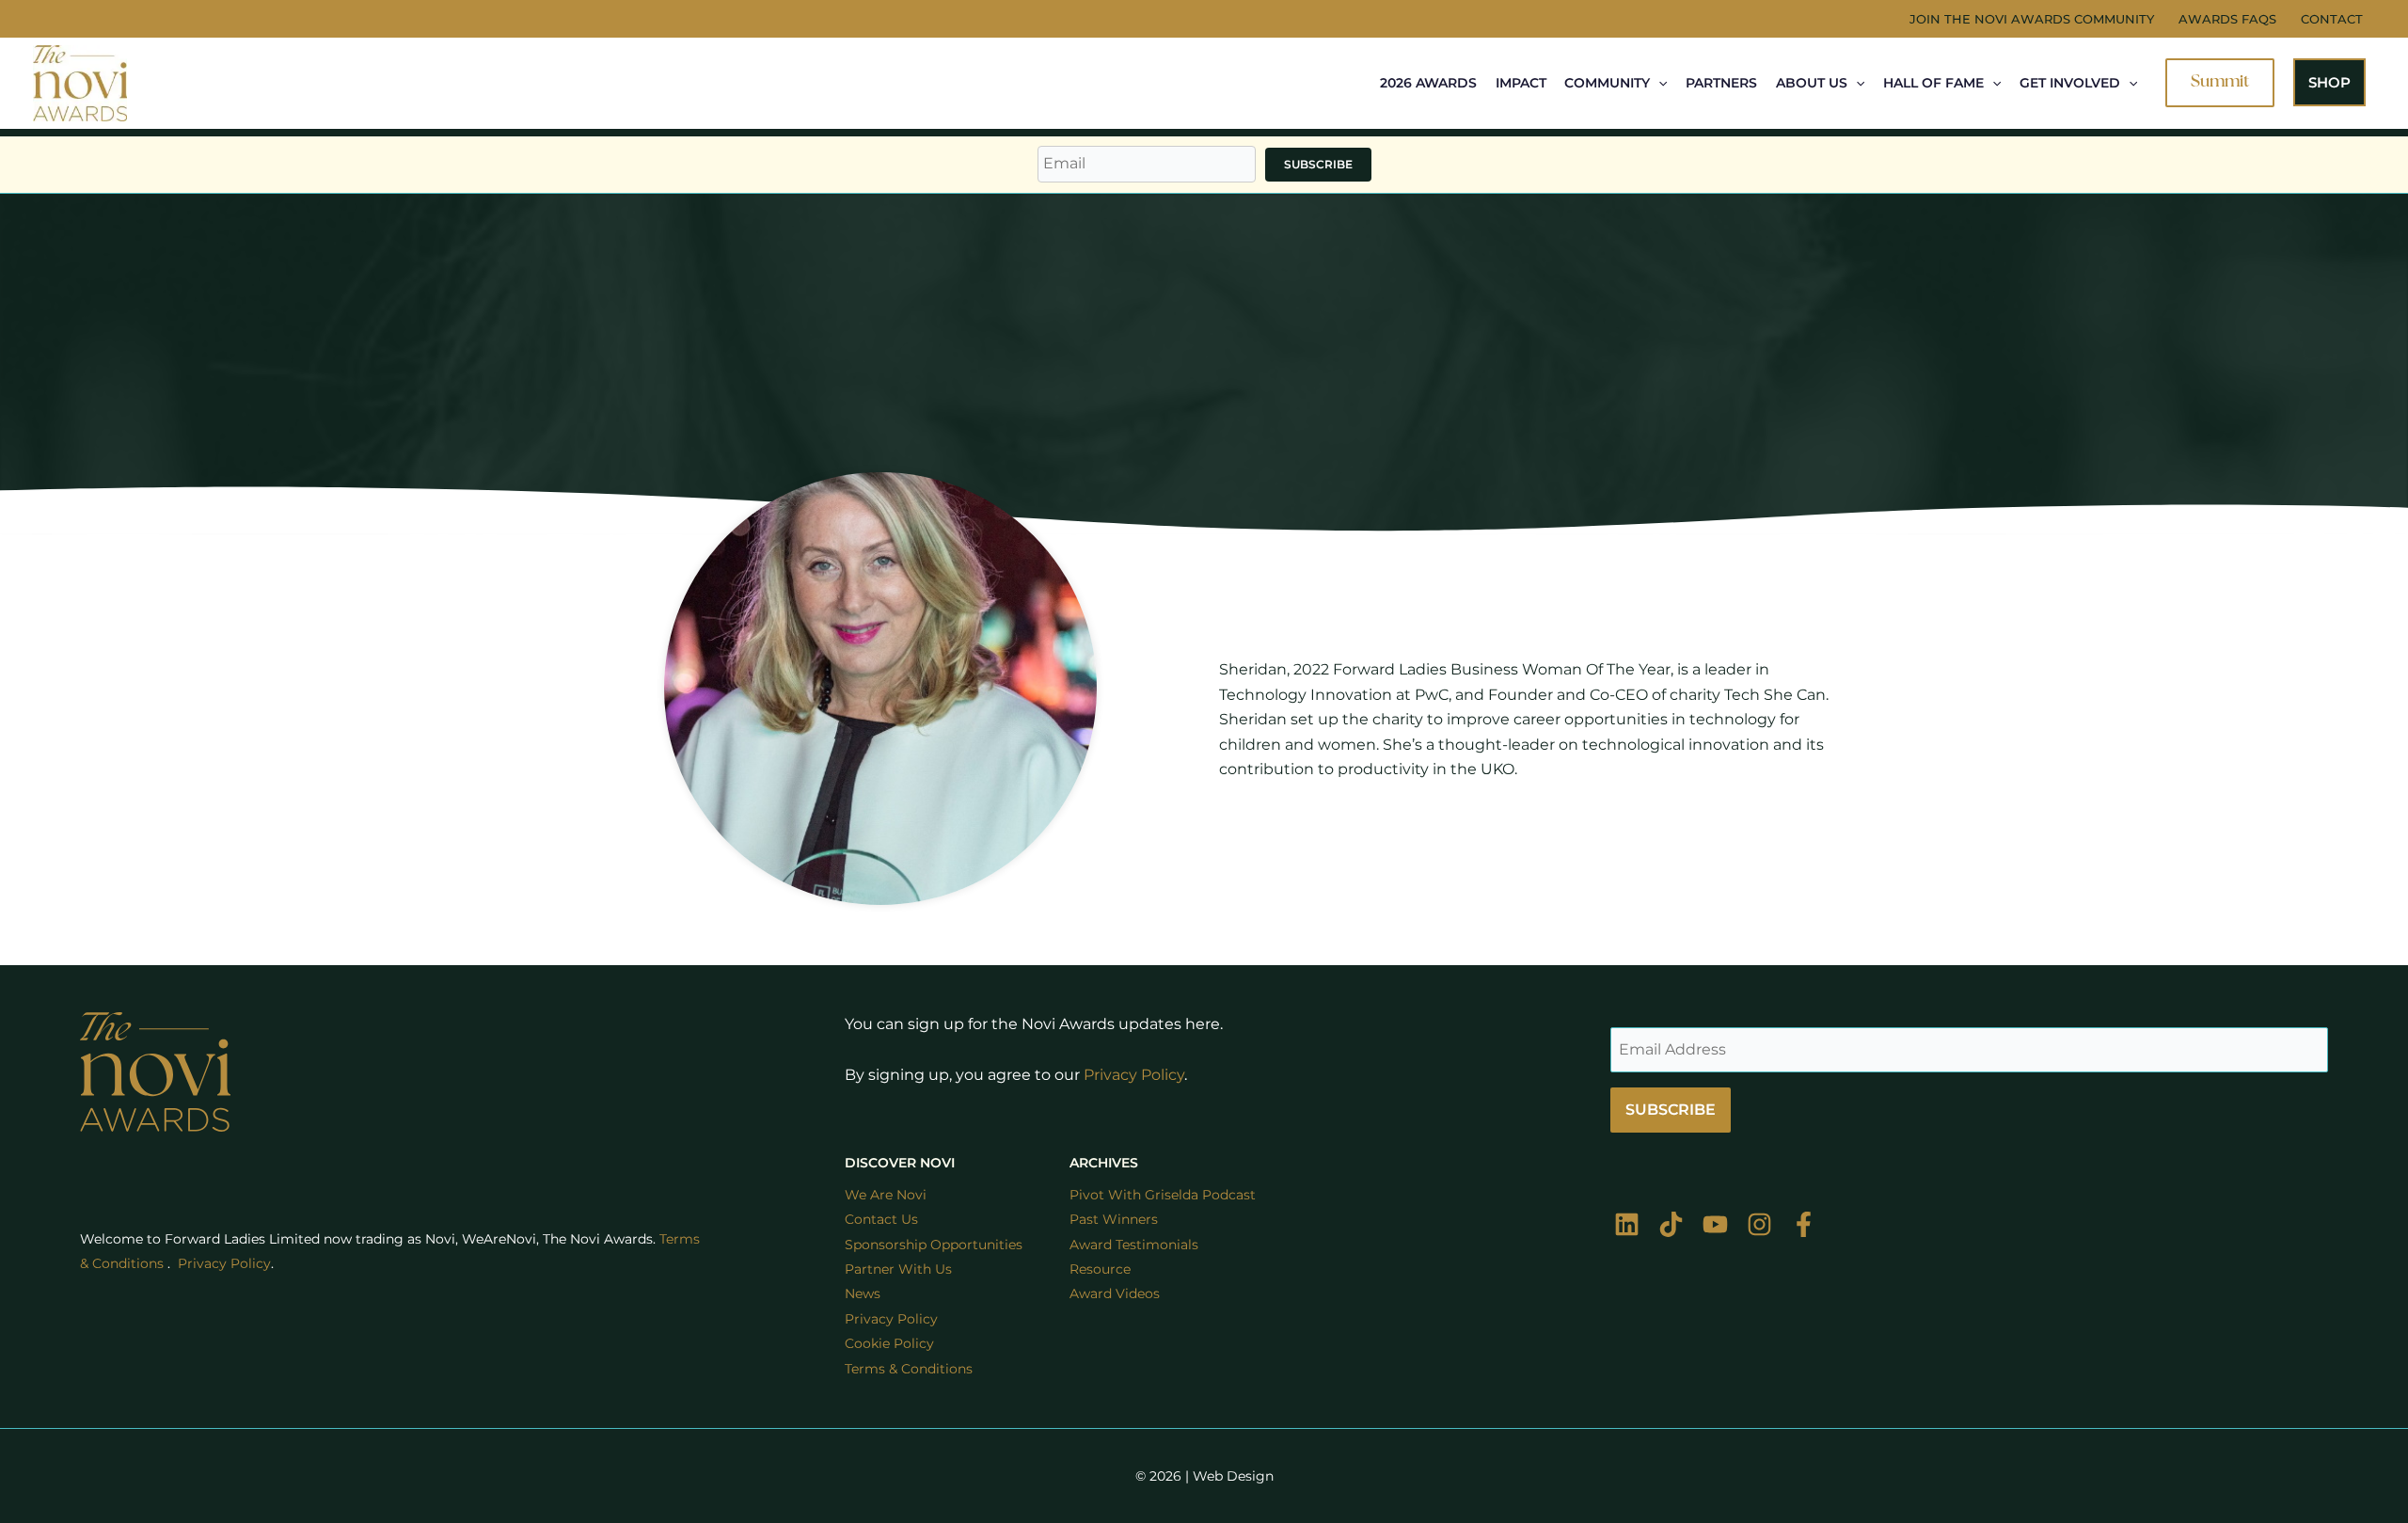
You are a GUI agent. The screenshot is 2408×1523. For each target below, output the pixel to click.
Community (1607, 83)
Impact (1521, 83)
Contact (2332, 19)
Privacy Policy (1134, 1075)
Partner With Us (898, 1269)
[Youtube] (1715, 1224)
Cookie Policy (889, 1343)
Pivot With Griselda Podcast (1163, 1195)
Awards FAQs (2227, 19)
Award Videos (1115, 1293)
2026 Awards (1428, 83)
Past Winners (1114, 1219)
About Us (1812, 83)
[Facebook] (1804, 1224)
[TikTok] (1671, 1224)
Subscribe (1318, 164)
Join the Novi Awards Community (2032, 19)
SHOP (2329, 82)
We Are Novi (886, 1195)
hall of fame (1933, 83)
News (863, 1293)
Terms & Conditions (909, 1369)
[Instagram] (1759, 1224)
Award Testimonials (1134, 1245)
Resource (1100, 1269)
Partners (1721, 83)
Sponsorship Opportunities (934, 1245)
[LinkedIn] (1627, 1224)
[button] (1658, 83)
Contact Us (881, 1219)
